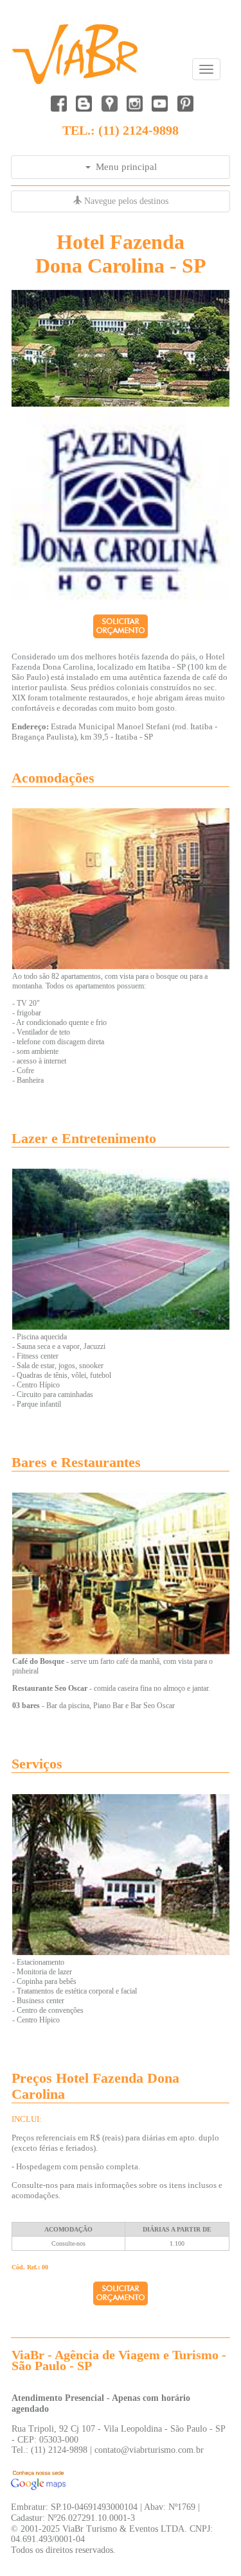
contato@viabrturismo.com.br (149, 2450)
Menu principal (124, 167)
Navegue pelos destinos (125, 201)
